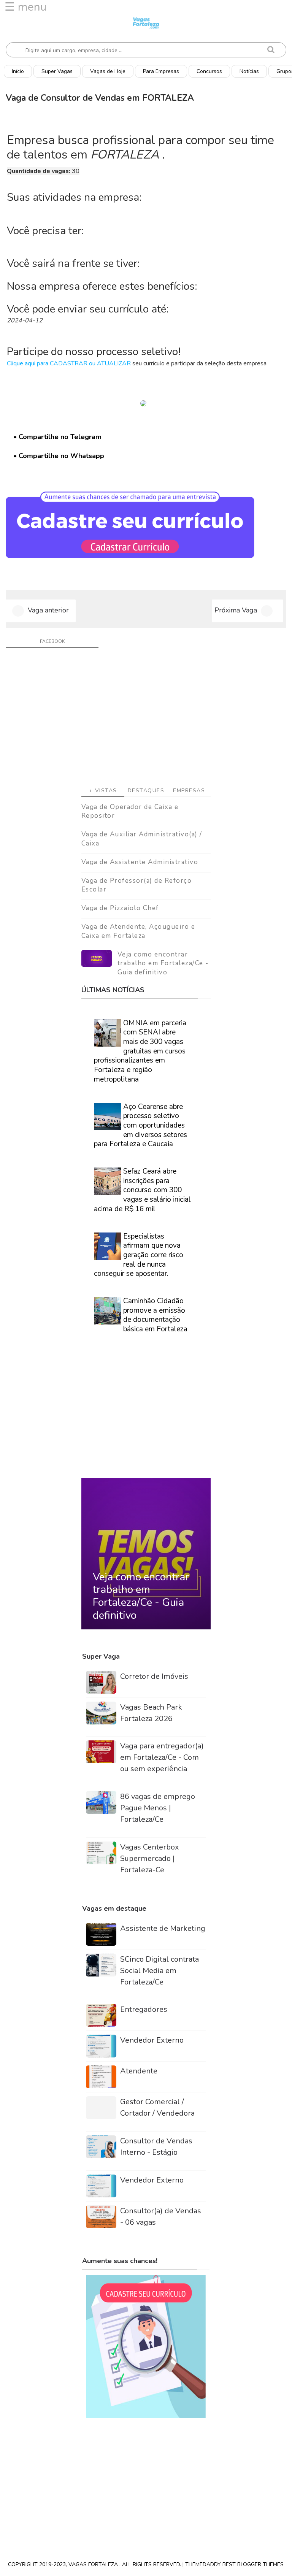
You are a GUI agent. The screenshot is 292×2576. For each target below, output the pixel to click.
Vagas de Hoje (108, 71)
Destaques (146, 791)
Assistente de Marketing (163, 1928)
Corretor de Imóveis (154, 1676)
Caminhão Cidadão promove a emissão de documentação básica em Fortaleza (155, 1315)
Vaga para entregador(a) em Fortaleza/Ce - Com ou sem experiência (162, 1757)
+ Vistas (103, 791)
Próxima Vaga (236, 610)
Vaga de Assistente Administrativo (140, 862)
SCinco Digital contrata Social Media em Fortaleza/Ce (159, 1971)
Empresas (189, 791)
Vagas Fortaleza (94, 2564)
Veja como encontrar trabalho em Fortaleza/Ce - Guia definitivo (163, 964)
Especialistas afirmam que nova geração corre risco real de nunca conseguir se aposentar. (139, 1255)
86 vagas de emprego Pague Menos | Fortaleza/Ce (158, 1808)
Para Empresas (161, 71)
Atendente (139, 2071)
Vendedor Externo (152, 2040)
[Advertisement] (146, 720)
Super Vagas (57, 71)
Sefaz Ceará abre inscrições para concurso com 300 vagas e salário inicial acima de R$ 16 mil (142, 1190)
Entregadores (144, 2009)
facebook (52, 641)
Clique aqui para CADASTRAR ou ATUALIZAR (69, 363)
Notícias (249, 71)
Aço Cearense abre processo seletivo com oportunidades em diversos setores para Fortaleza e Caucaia (140, 1125)
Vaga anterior (48, 610)
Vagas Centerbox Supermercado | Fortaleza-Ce (150, 1858)
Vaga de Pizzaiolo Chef (120, 908)
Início (18, 71)
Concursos (209, 71)
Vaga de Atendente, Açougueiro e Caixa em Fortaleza (138, 931)
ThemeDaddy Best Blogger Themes (234, 2564)
